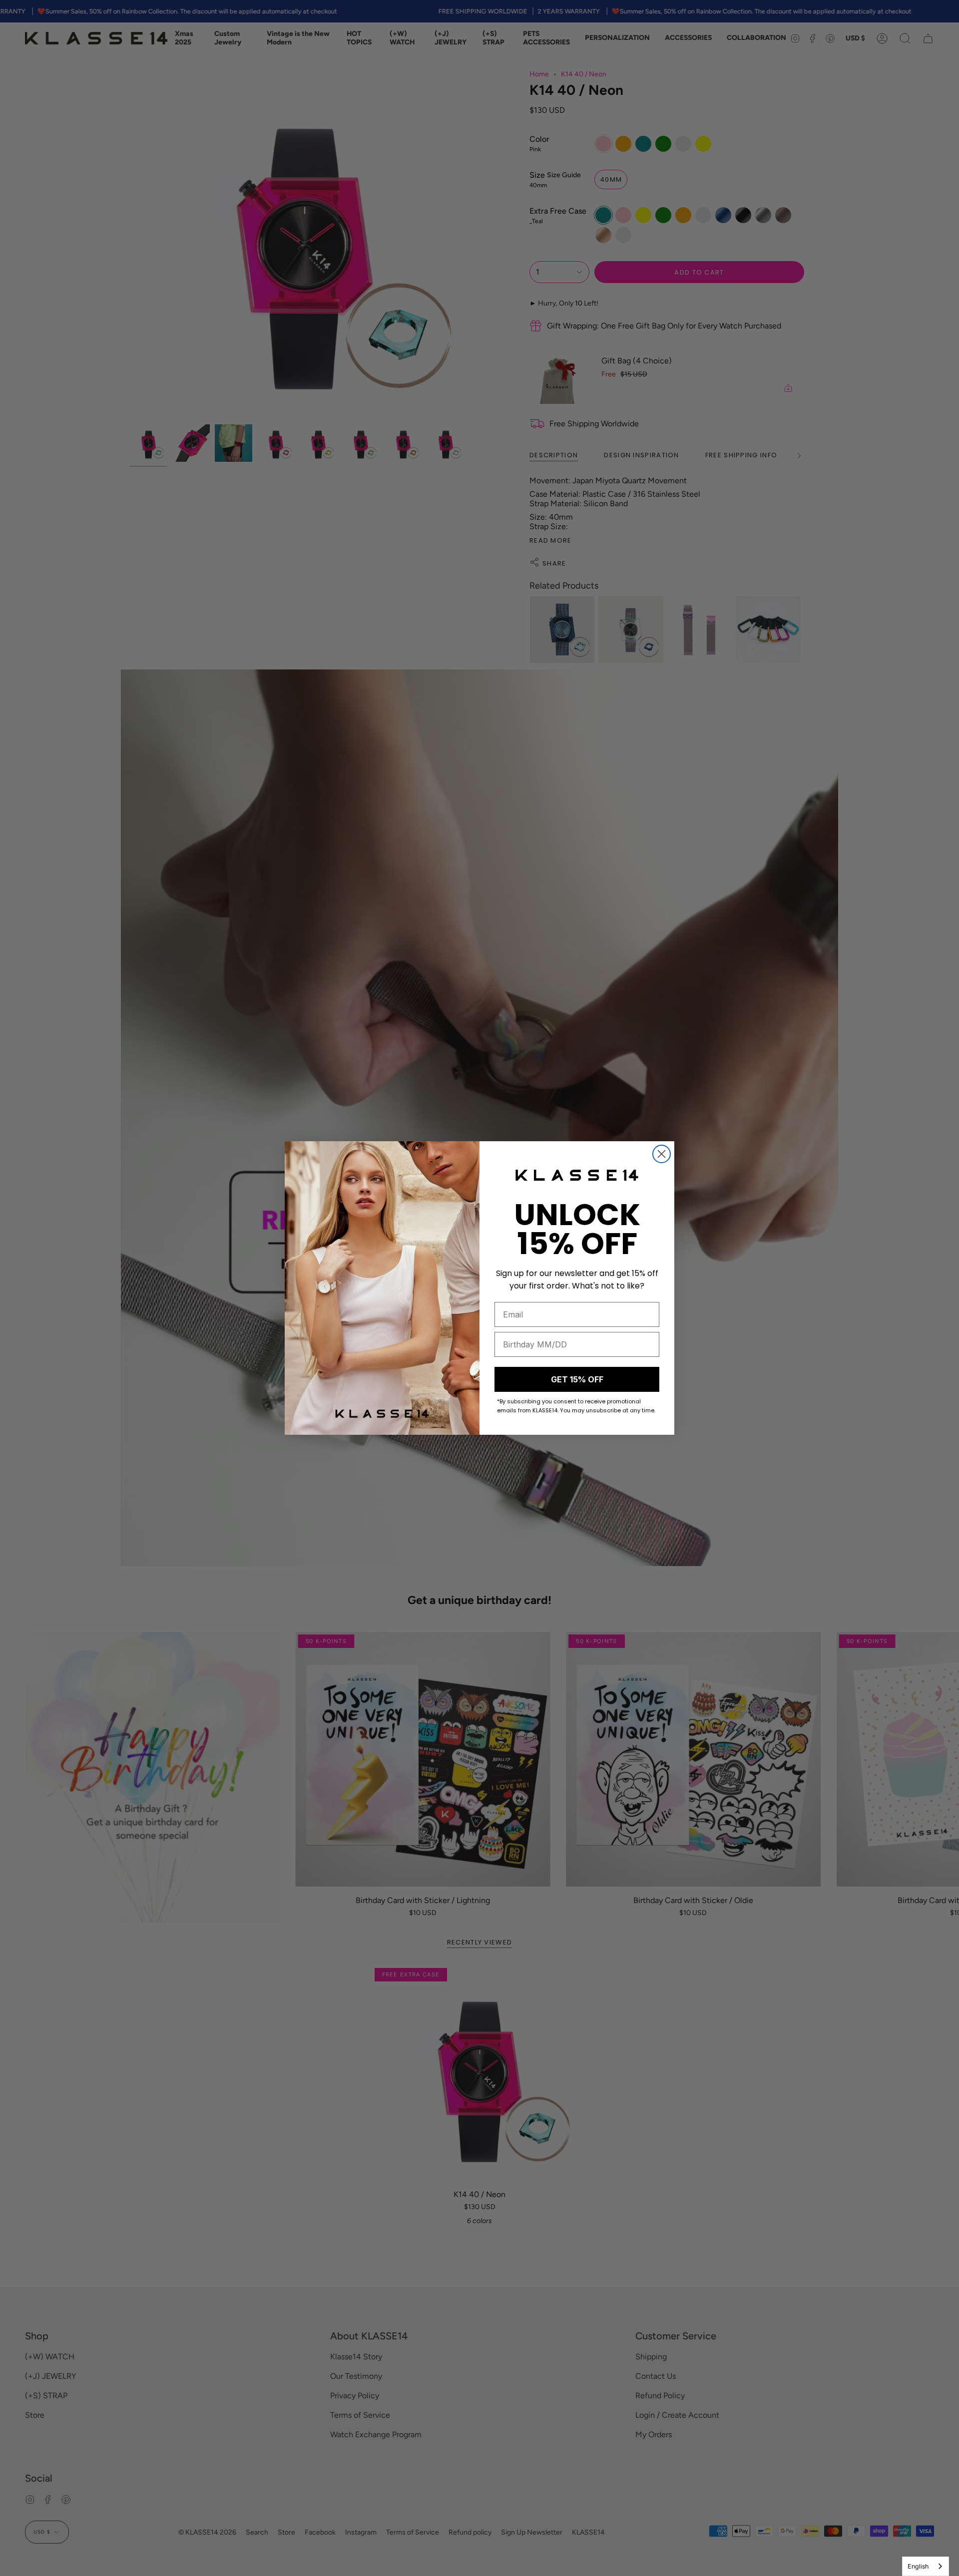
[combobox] (926, 2566)
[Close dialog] (662, 1154)
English (918, 2566)
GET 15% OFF (577, 1379)
